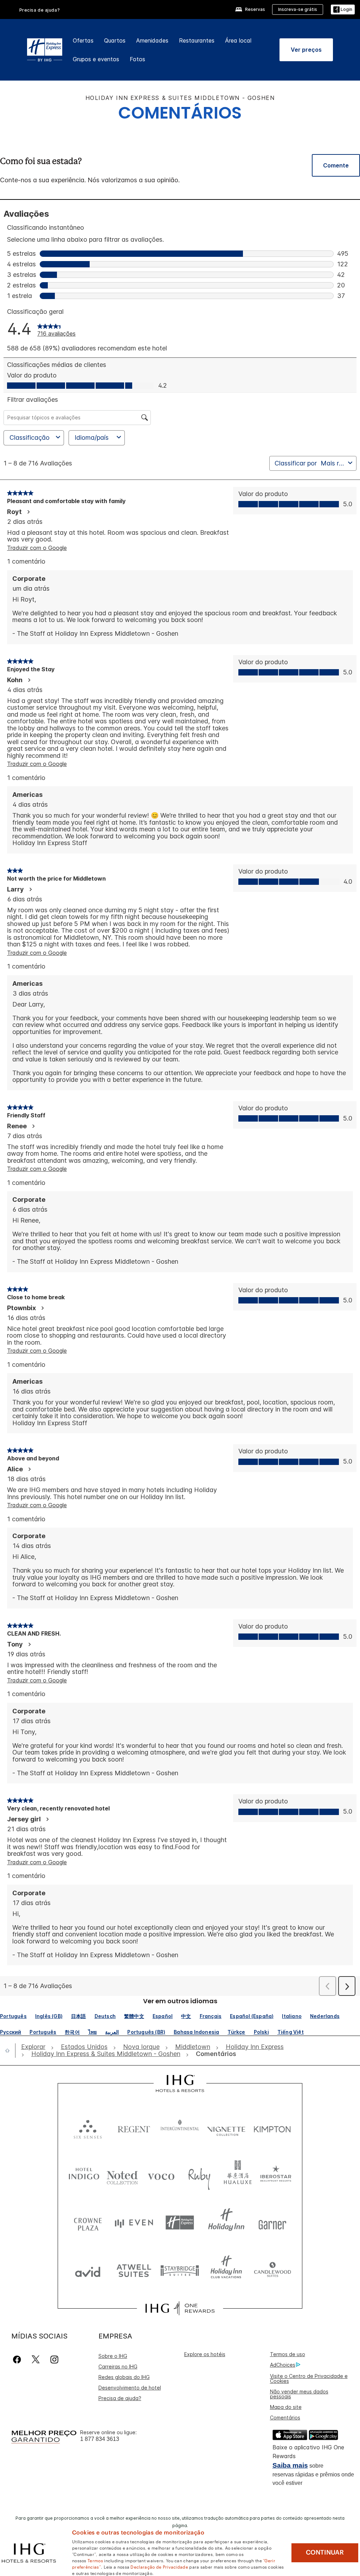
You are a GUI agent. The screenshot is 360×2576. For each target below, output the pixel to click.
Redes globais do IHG (124, 2377)
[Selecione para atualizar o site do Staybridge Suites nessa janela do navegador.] (180, 2270)
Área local (238, 40)
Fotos (137, 59)
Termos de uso (288, 2354)
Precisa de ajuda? (40, 10)
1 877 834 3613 (100, 2439)
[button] (343, 10)
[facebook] (18, 2359)
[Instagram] (54, 2359)
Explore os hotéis (205, 2354)
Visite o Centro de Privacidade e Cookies (309, 2378)
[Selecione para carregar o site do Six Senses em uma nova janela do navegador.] (88, 2128)
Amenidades (152, 40)
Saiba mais (290, 2465)
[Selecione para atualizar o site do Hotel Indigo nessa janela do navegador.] (84, 2175)
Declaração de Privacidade (159, 2567)
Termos (95, 2560)
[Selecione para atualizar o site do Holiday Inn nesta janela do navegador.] (226, 2223)
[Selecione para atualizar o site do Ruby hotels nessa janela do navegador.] (199, 2175)
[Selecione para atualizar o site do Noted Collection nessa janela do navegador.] (122, 2175)
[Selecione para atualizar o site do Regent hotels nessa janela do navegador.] (134, 2128)
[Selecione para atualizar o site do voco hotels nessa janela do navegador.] (161, 2175)
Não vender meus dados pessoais (299, 2394)
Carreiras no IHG (118, 2366)
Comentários (285, 2418)
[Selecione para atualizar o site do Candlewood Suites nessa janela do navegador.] (272, 2270)
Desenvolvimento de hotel (130, 2388)
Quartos (115, 40)
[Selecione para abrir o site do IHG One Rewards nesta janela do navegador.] (180, 2308)
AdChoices (283, 2365)
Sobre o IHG (113, 2356)
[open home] (10, 2050)
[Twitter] (36, 2359)
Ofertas (83, 40)
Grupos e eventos (96, 59)
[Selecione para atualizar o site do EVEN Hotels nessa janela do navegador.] (134, 2223)
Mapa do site (286, 2407)
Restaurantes (197, 40)
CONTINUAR (325, 2552)
